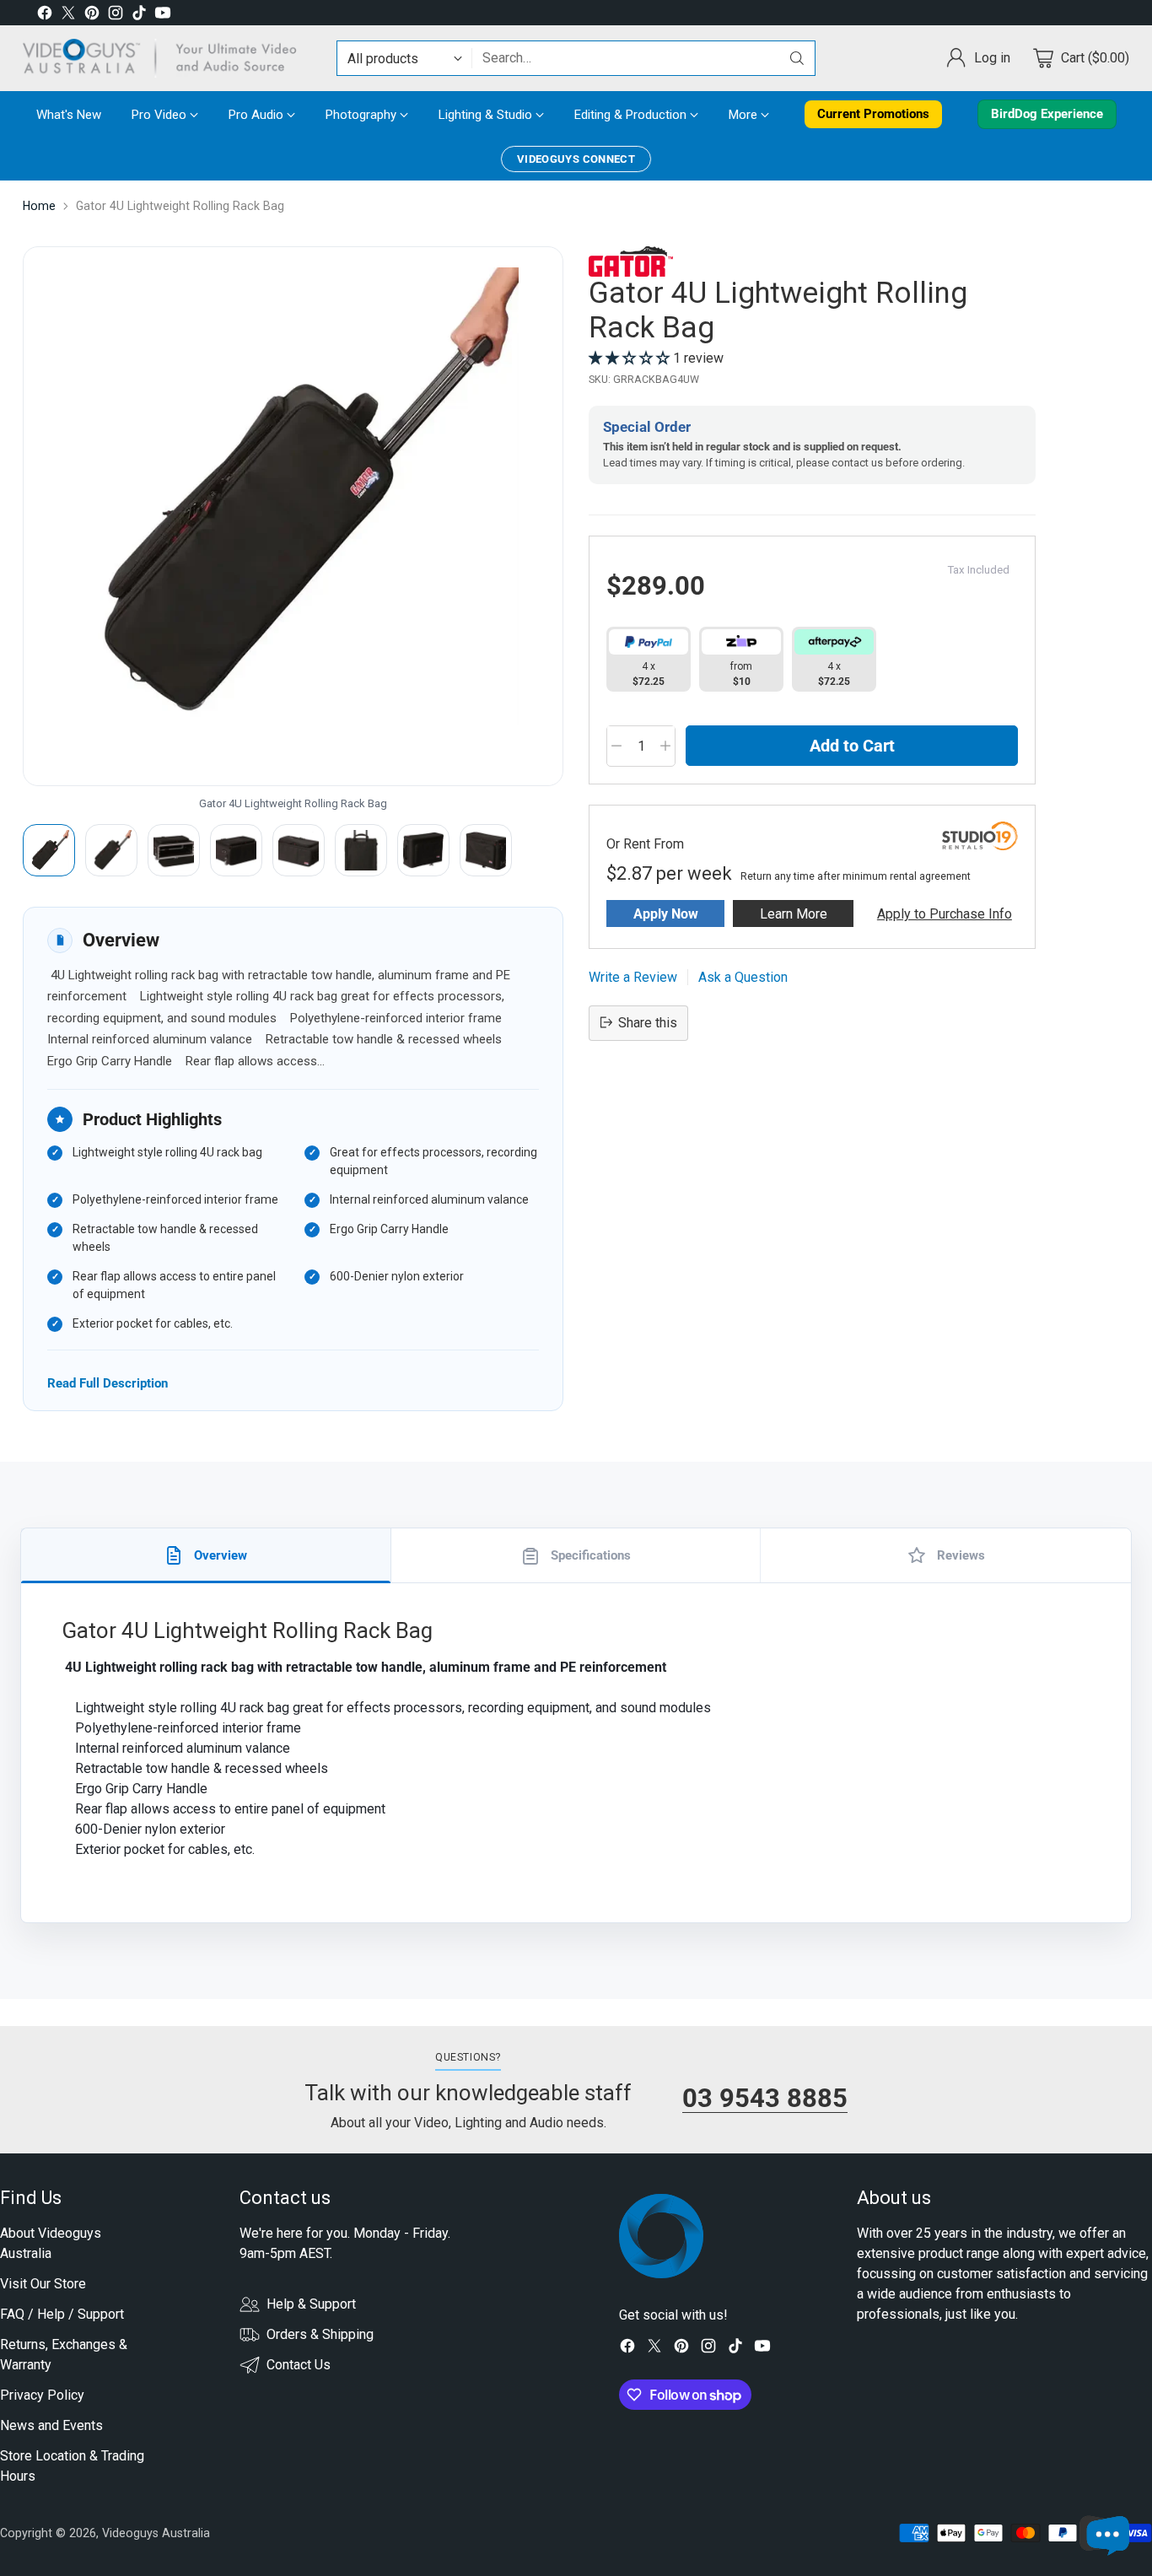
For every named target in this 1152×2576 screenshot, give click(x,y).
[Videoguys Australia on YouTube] (163, 16)
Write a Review (633, 976)
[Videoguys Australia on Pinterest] (92, 16)
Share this (648, 1022)
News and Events (51, 2425)
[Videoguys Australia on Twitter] (68, 16)
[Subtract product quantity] (616, 746)
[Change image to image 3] (174, 850)
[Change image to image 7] (423, 850)
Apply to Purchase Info (945, 913)
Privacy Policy (42, 2395)
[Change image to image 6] (361, 850)
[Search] (797, 58)
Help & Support (311, 2304)
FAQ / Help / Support (62, 2314)
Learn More (794, 913)
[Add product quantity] (665, 746)
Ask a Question (743, 976)
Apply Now (666, 913)
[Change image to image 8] (486, 850)
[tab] (206, 1555)
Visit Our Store (43, 2284)
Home (39, 206)
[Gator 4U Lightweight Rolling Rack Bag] (293, 516)
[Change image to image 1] (49, 850)
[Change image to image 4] (236, 850)
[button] (631, 357)
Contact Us (299, 2365)
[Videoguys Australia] (166, 58)
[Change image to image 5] (299, 850)
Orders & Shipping (320, 2334)
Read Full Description (108, 1383)
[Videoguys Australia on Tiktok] (139, 16)
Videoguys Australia (156, 2533)
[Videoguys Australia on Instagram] (116, 16)
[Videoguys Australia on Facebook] (45, 16)
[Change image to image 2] (111, 850)
